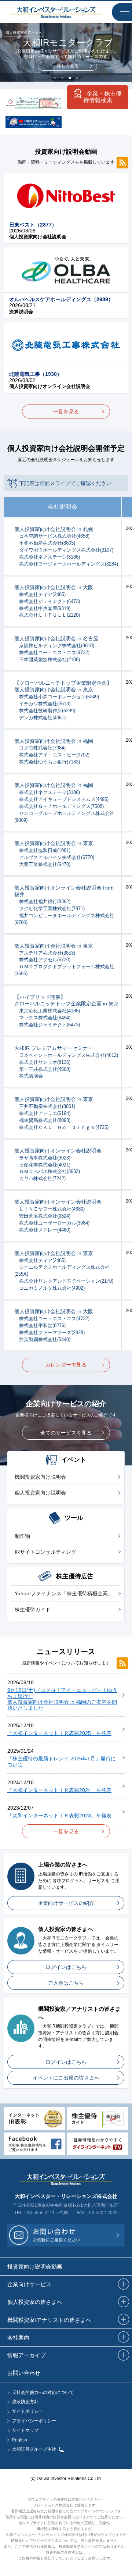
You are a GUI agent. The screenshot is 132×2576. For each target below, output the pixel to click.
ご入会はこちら (66, 1983)
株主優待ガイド (33, 1610)
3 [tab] (70, 78)
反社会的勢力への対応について (43, 2393)
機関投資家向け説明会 (40, 1477)
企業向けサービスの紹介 (66, 1903)
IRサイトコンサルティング (45, 1552)
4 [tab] (77, 78)
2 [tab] (62, 78)
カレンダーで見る (66, 1365)
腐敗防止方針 (25, 2402)
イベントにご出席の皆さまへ (66, 2078)
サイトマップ (25, 2431)
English (20, 2440)
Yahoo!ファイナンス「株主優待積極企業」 (64, 1593)
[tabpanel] (66, 52)
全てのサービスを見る (66, 1433)
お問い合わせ (24, 2373)
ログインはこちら (66, 1967)
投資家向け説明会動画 (35, 2267)
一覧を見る (66, 411)
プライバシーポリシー (34, 2421)
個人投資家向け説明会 (40, 1493)
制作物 (22, 1536)
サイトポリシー (27, 2411)
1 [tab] (55, 78)
